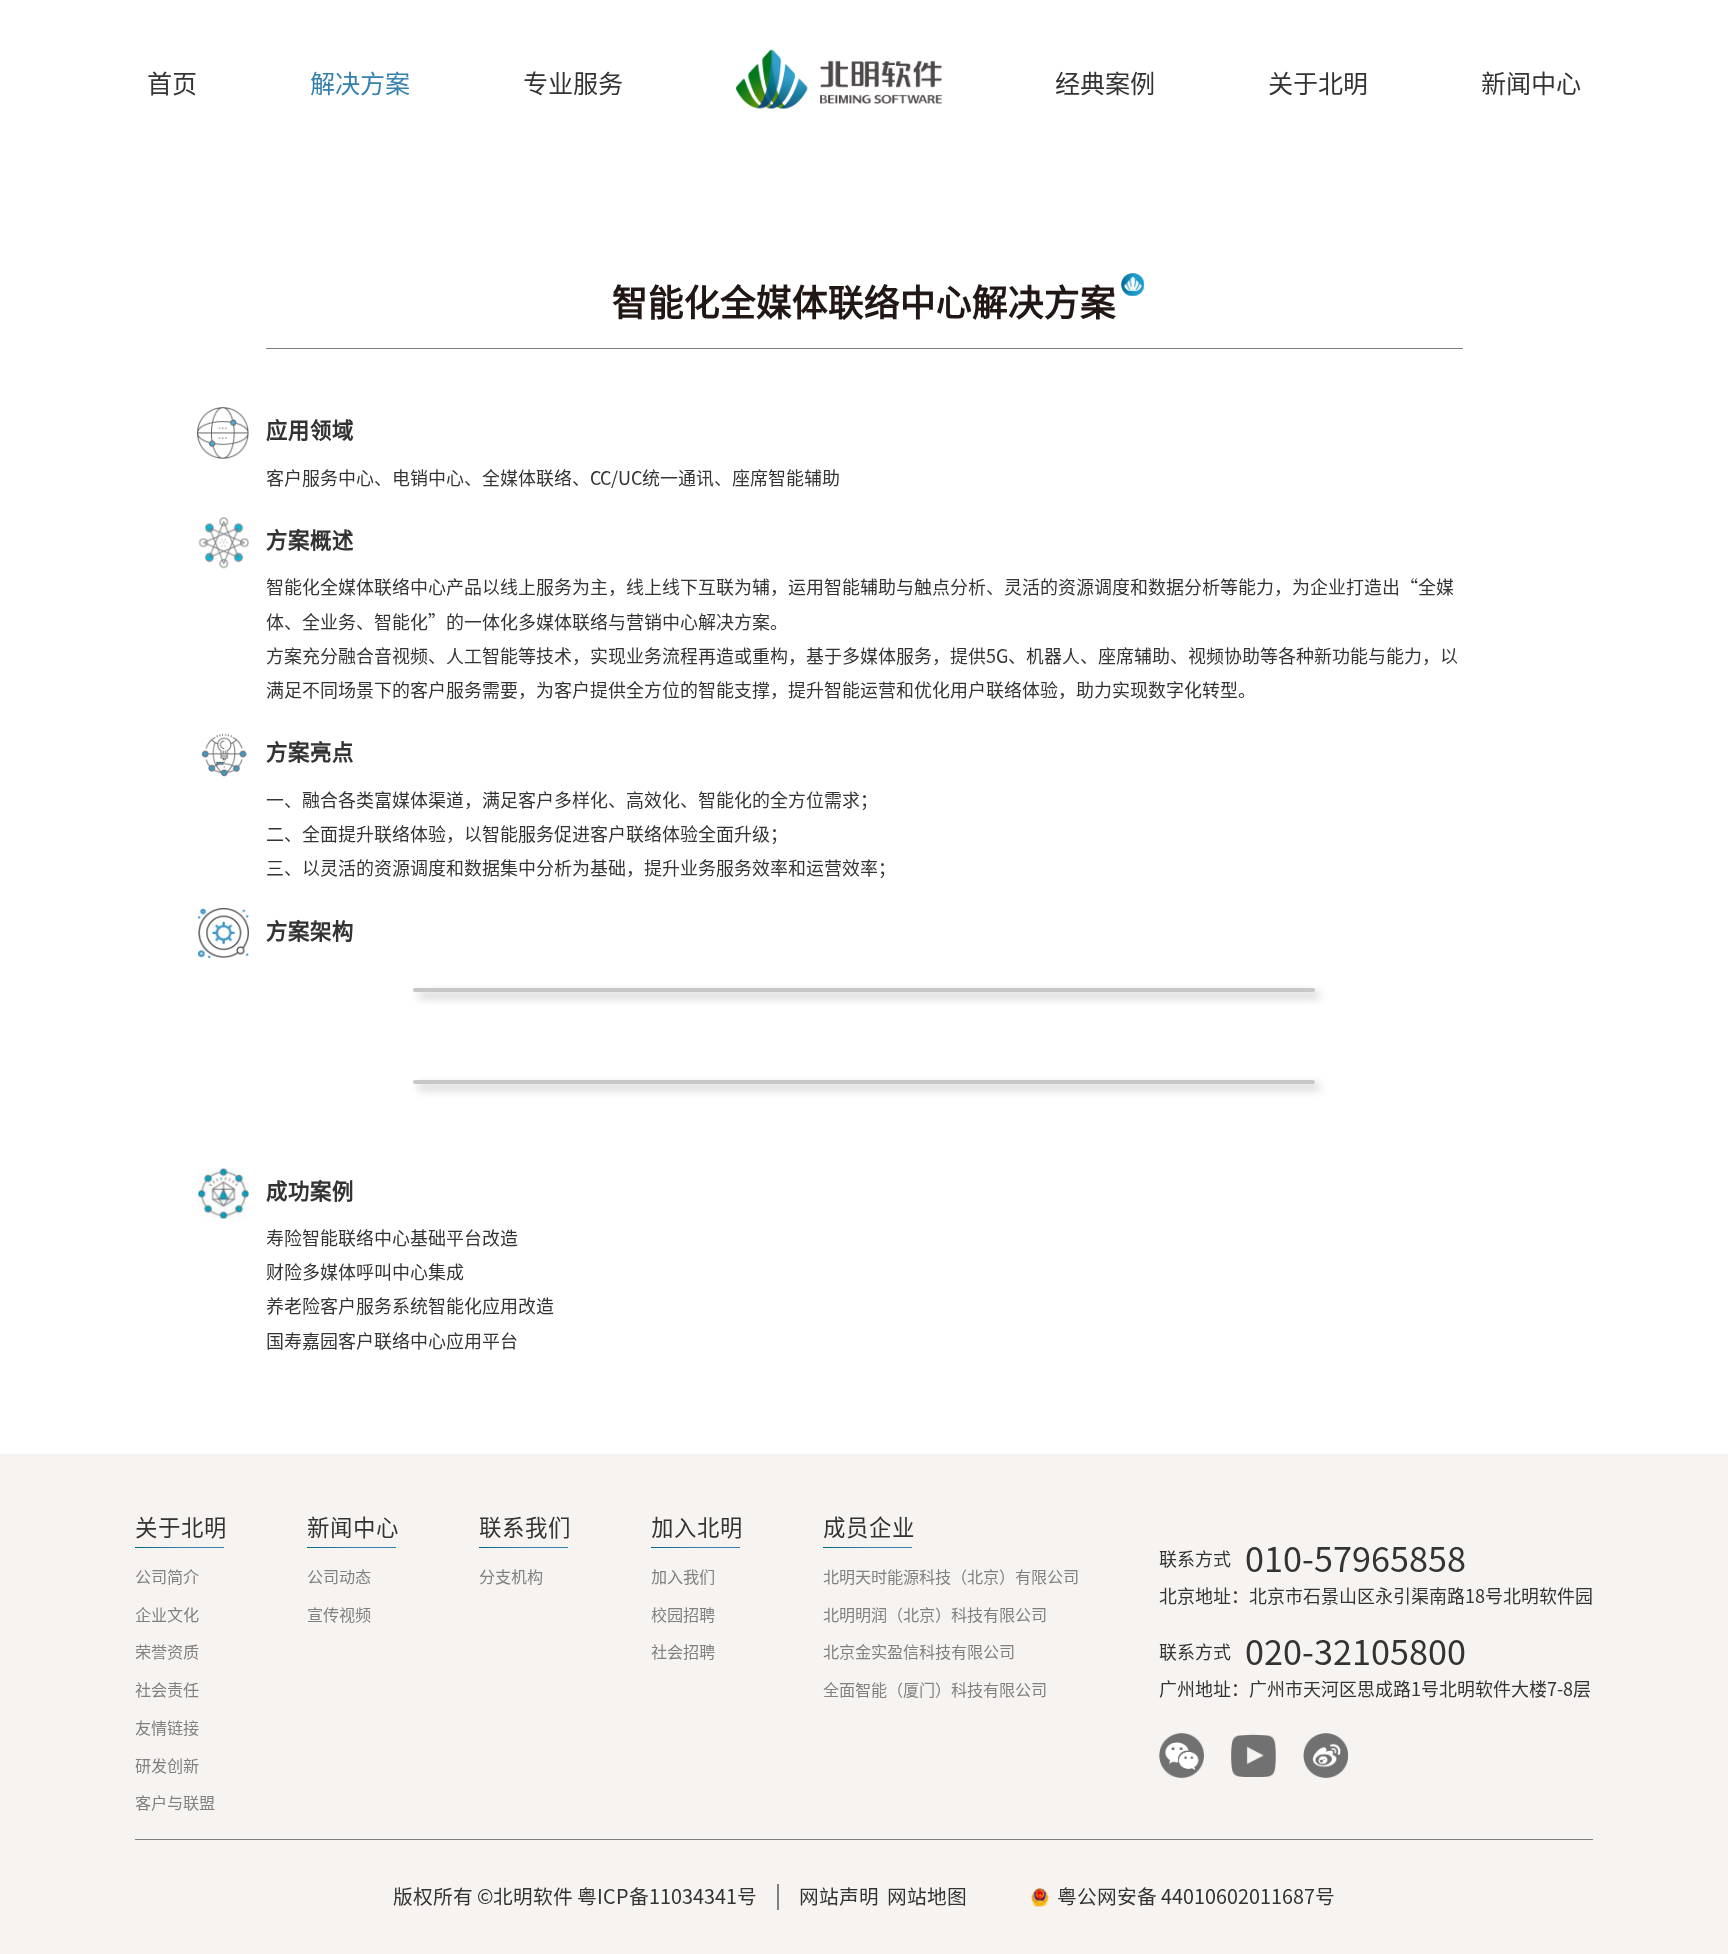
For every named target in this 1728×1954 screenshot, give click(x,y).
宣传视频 (339, 1615)
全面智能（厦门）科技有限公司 (935, 1690)
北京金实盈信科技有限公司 (919, 1652)
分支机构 (511, 1577)
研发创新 (167, 1766)
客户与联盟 (175, 1803)
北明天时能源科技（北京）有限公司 (951, 1577)
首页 (172, 83)
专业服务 (573, 83)
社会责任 (167, 1690)
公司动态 (339, 1577)
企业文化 (167, 1615)
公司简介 (167, 1577)
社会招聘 (683, 1652)
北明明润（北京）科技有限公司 (935, 1615)
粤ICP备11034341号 (667, 1896)
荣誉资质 (167, 1652)
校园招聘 (683, 1615)
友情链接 (167, 1728)
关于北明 (1318, 83)
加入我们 (683, 1577)
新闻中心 (1531, 83)
